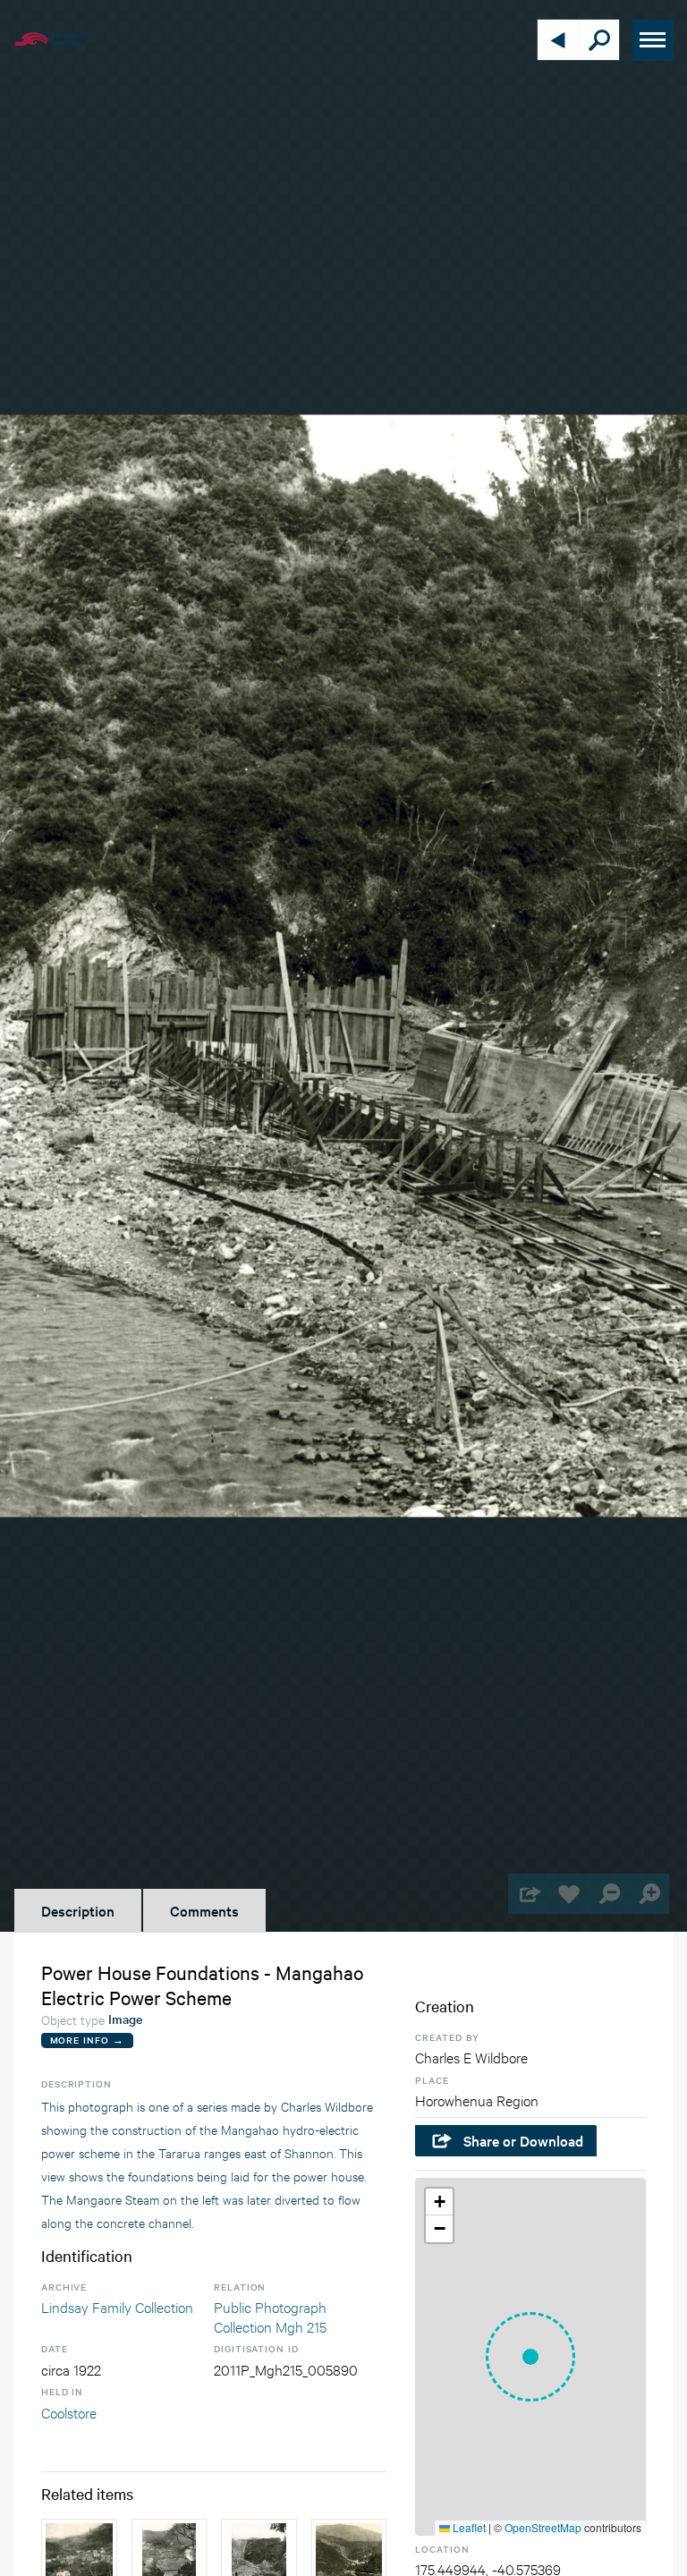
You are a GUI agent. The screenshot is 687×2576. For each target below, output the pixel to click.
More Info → (87, 2040)
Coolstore (69, 2412)
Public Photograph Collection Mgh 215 (270, 2316)
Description (78, 1910)
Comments (204, 1910)
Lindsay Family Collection (117, 2306)
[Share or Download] (528, 1894)
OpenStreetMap (543, 2527)
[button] (530, 2357)
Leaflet (468, 2527)
